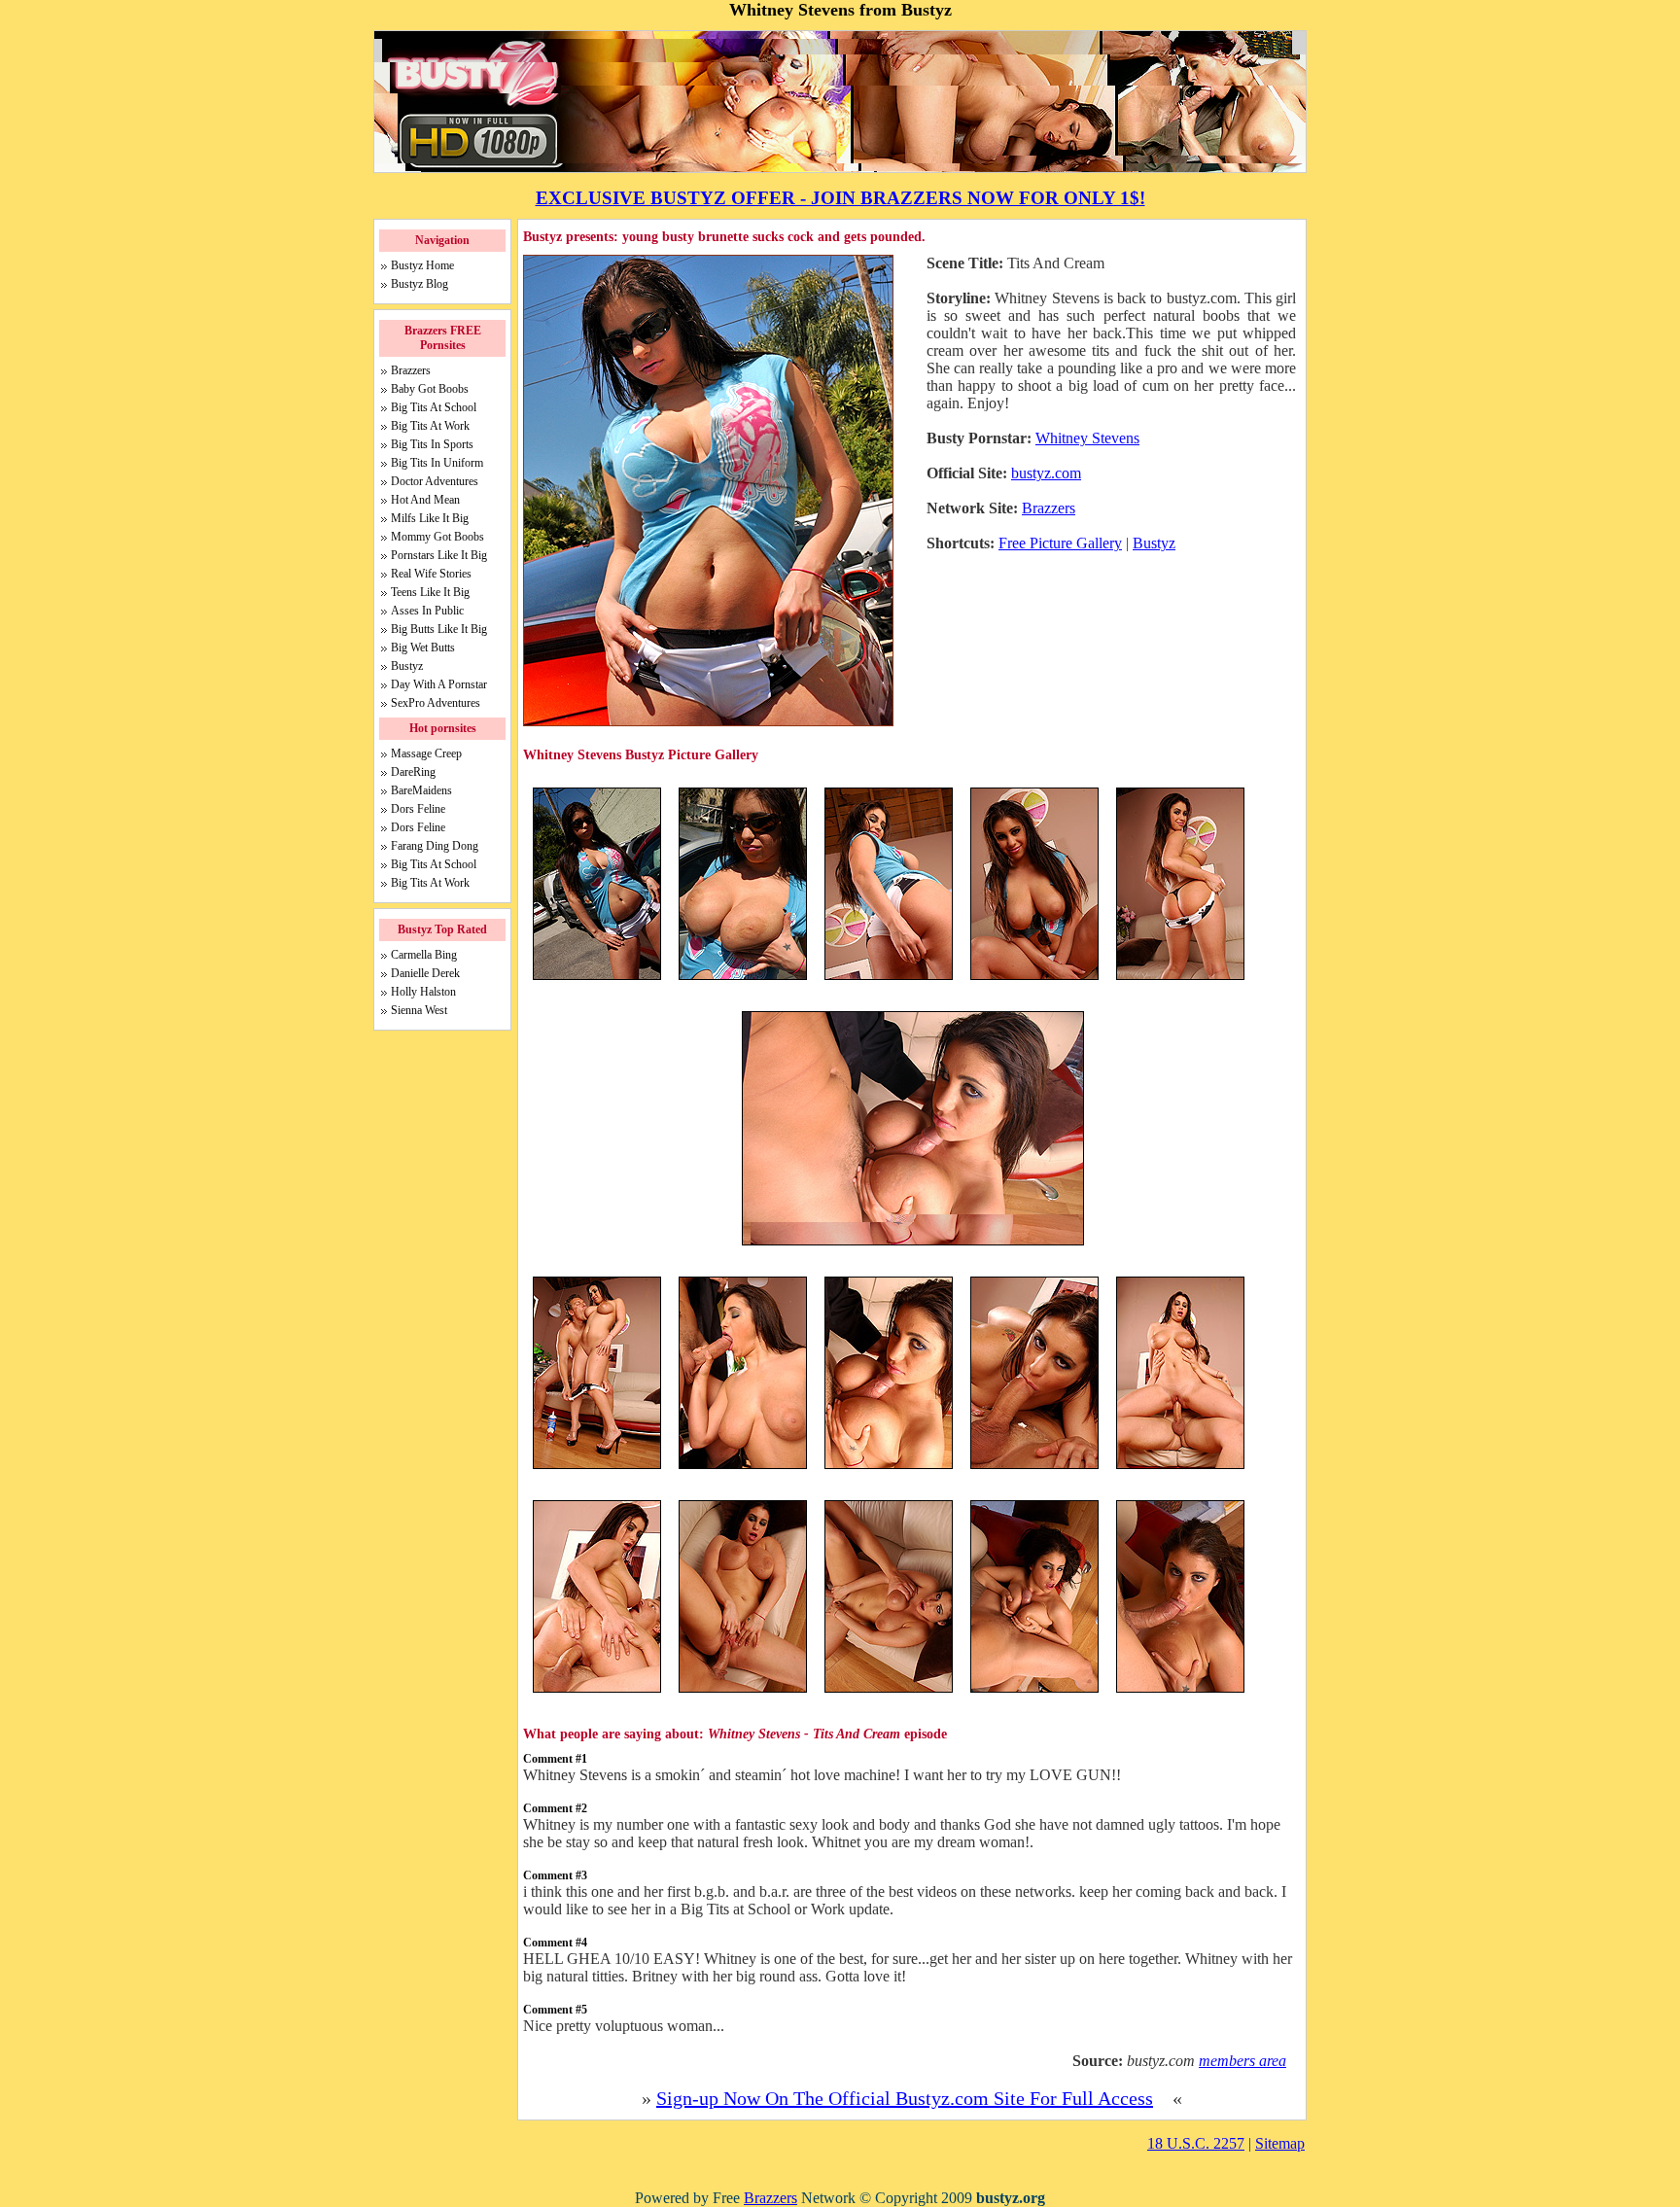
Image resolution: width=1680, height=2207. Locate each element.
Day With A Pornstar (439, 684)
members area (1242, 2061)
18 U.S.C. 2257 (1196, 2143)
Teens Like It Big (430, 592)
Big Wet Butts (423, 648)
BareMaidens (421, 790)
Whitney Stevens (1087, 438)
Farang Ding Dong (435, 846)
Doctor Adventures (435, 481)
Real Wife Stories (431, 574)
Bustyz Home (422, 265)
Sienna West (419, 1010)
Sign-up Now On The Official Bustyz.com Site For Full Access (905, 2098)
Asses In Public (427, 611)
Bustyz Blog (420, 284)
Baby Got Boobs (430, 389)
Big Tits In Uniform (437, 463)
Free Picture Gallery (1060, 543)
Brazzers (1049, 508)
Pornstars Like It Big (439, 555)
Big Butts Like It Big (439, 629)
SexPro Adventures (436, 703)
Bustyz (1154, 543)
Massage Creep (426, 753)
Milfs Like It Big (430, 518)
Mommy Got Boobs (437, 537)
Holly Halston (423, 992)
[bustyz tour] (913, 1243)
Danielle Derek (425, 973)
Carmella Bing (424, 955)
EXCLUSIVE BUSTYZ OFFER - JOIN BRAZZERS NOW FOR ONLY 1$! (840, 198)
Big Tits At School (434, 407)
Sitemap (1280, 2143)
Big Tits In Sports (432, 444)
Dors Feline (418, 809)
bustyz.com (1046, 473)
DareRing (413, 772)
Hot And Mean (425, 500)
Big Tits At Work (430, 426)
